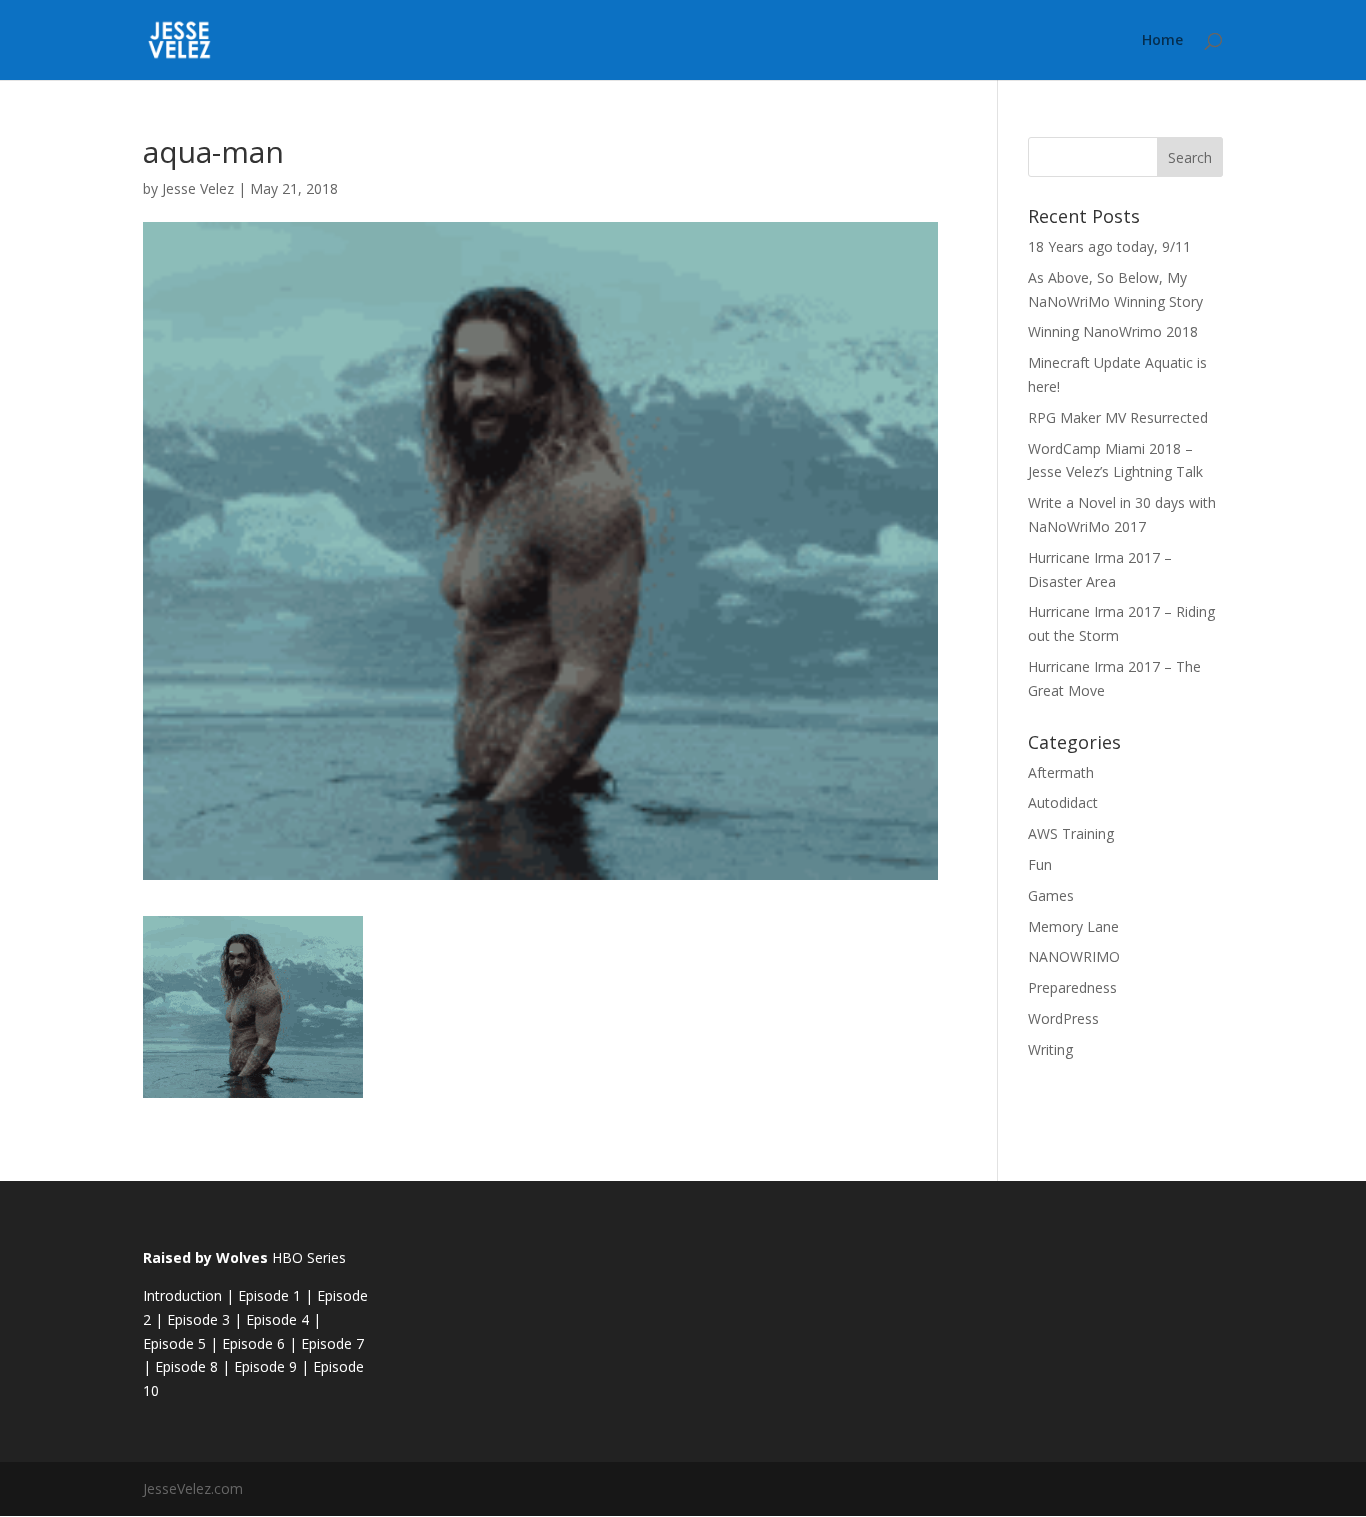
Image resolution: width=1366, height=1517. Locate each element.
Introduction (182, 1295)
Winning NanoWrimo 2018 (1113, 331)
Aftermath (1061, 772)
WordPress (1063, 1018)
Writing (1050, 1049)
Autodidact (1063, 802)
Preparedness (1072, 987)
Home (1162, 41)
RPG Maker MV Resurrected (1118, 417)
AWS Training (1071, 833)
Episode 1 (269, 1295)
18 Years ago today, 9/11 (1109, 246)
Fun (1040, 864)
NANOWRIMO (1074, 956)
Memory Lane (1073, 926)
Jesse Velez (198, 188)
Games (1051, 895)
